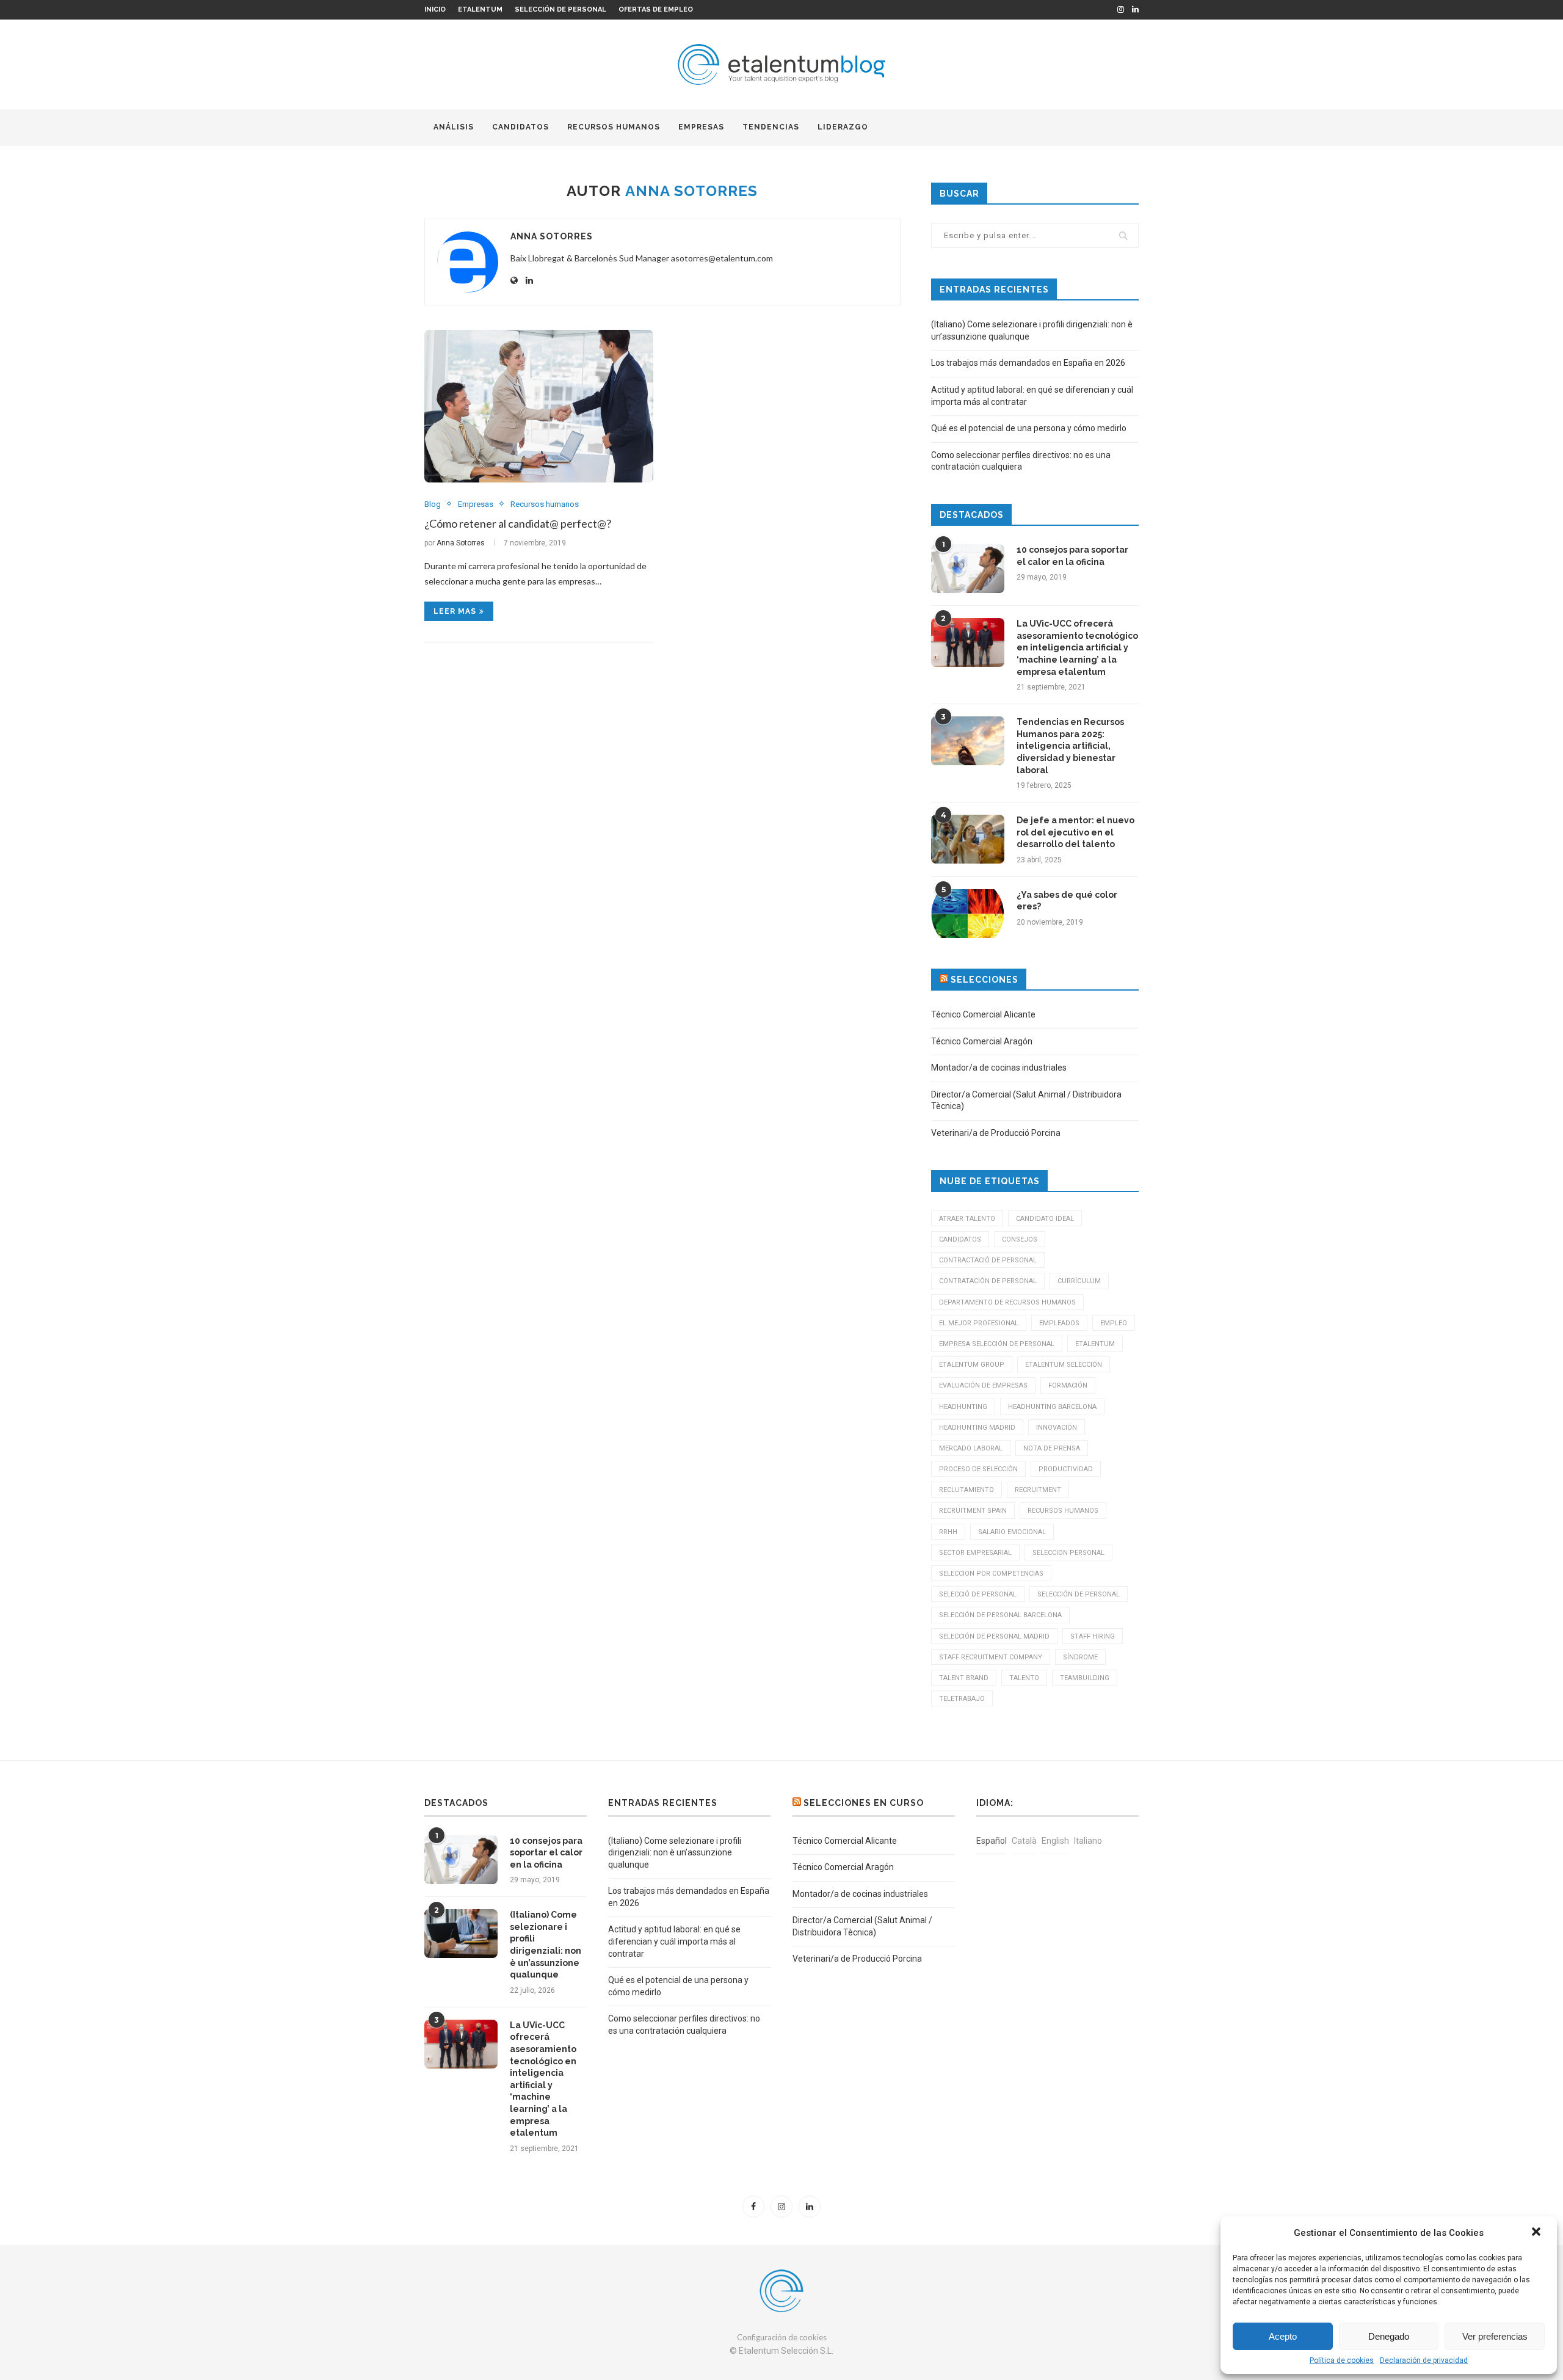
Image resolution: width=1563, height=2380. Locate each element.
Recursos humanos (614, 127)
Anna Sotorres (552, 236)
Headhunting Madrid (977, 1428)
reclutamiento (966, 1490)
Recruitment (1038, 1490)
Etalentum (480, 9)
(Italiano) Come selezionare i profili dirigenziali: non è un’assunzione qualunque (546, 1945)
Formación (1068, 1385)
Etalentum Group (972, 1365)
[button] (1537, 2233)
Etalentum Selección (1064, 1365)
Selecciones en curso (864, 1803)
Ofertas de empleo (656, 9)
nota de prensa (1052, 1448)
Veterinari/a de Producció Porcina (996, 1133)
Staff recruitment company (991, 1657)
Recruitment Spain (973, 1511)
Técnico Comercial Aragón (982, 1041)
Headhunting (963, 1407)
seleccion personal (1068, 1553)
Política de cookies (1342, 2360)
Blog (433, 504)
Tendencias (771, 127)
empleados (1059, 1323)
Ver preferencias (1495, 2336)
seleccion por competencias (991, 1574)
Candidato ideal (1045, 1219)
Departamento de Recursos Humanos (1007, 1302)
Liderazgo (843, 127)
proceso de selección (978, 1469)
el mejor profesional (979, 1323)
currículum (1079, 1281)
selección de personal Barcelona (1000, 1615)
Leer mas (455, 611)
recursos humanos (1063, 1511)
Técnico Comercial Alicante (983, 1014)
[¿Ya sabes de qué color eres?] (968, 914)
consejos (1020, 1239)
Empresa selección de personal (997, 1344)
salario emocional (1012, 1532)
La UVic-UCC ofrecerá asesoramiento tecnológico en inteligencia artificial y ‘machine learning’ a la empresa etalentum (1077, 647)
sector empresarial (975, 1553)
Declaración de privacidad (1424, 2360)
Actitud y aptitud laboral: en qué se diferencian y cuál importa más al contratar (674, 1941)
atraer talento (967, 1219)
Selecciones (985, 980)
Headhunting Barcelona (1052, 1407)
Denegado (1389, 2336)
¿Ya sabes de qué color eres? (1067, 901)
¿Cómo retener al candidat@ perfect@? (518, 523)
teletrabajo (962, 1699)
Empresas (701, 127)
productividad (1066, 1469)
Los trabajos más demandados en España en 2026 (1028, 363)
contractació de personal (988, 1260)
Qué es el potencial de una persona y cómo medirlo (1029, 428)
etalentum (1095, 1344)
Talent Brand (964, 1678)
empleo (1114, 1323)
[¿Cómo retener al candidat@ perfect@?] (539, 406)
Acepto (1283, 2336)
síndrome (1080, 1657)
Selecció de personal (978, 1594)
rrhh (948, 1532)
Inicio (435, 9)
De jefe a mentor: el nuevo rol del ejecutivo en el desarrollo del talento (1075, 832)
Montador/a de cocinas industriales (999, 1068)
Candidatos (520, 127)
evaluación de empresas (983, 1385)
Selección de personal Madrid (994, 1636)
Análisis (454, 127)
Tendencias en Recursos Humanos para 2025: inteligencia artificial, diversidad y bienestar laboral (1070, 746)
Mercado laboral (971, 1448)
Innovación (1057, 1428)
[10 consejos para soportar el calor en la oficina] (968, 569)
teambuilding (1085, 1678)
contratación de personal (988, 1281)
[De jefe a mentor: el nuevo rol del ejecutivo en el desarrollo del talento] (968, 839)
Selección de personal (560, 9)
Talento (1024, 1678)
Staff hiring (1093, 1636)
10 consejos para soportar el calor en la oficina (1072, 556)
